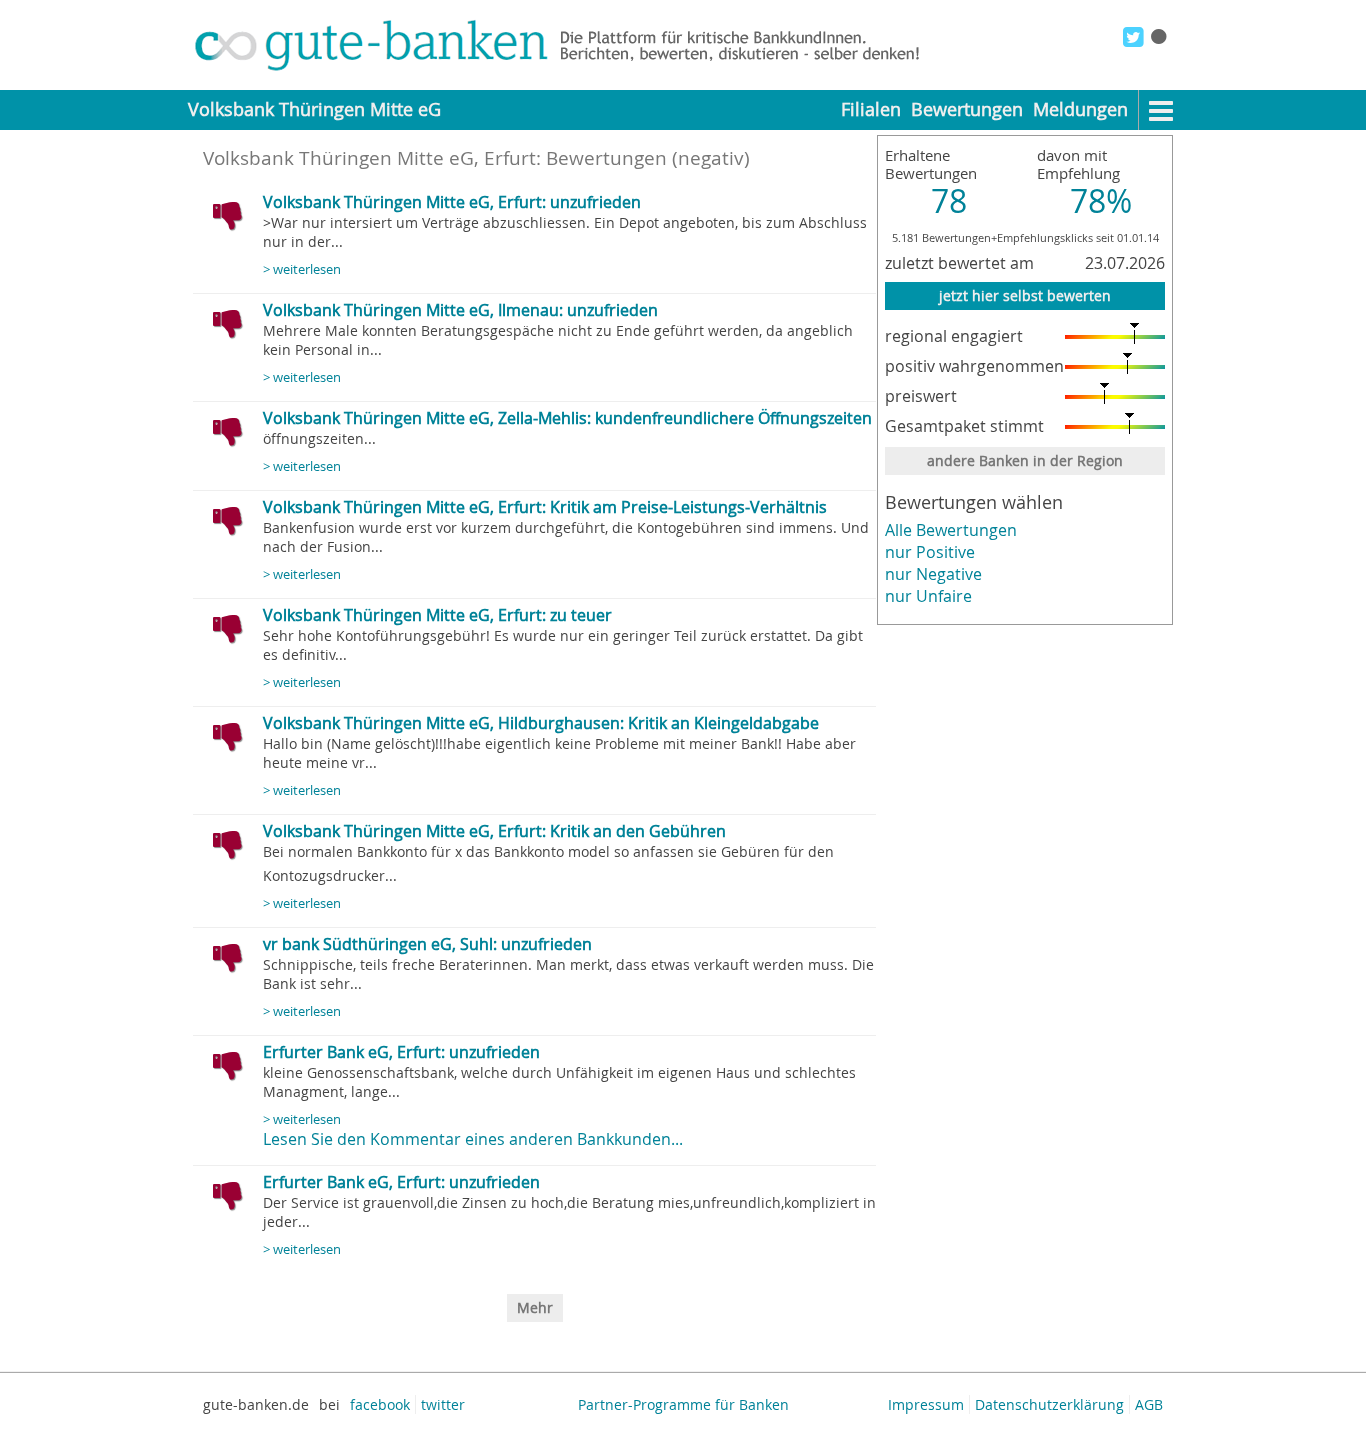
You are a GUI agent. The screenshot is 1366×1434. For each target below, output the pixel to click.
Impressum (926, 1404)
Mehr (535, 1307)
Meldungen (1080, 109)
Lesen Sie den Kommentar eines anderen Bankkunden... (473, 1139)
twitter (443, 1404)
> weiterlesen (302, 269)
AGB (1149, 1404)
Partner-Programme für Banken (683, 1404)
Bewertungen (967, 109)
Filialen (871, 109)
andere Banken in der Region (1025, 460)
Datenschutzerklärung (1049, 1404)
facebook (380, 1404)
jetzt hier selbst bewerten (1025, 295)
